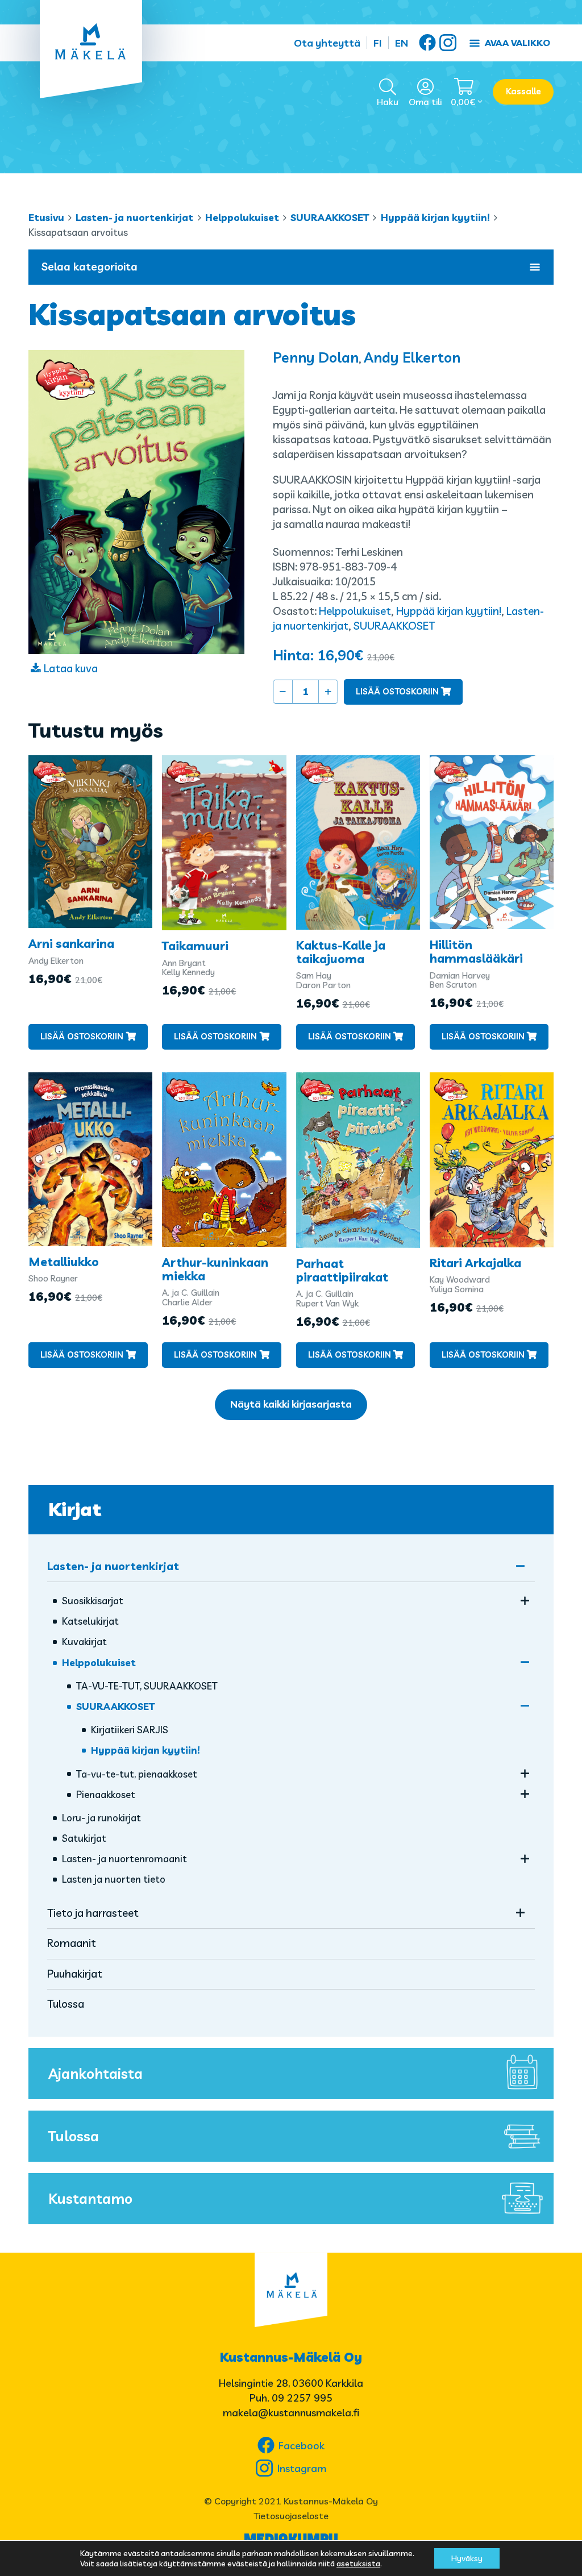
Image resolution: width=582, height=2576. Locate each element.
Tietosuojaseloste (291, 2516)
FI (378, 43)
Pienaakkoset (106, 1794)
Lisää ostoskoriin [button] (82, 1036)
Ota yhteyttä (327, 43)
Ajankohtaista (95, 2073)
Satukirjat (84, 1838)
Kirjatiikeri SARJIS (130, 1730)
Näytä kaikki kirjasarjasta (291, 1404)
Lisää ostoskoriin (397, 691)
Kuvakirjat (84, 1641)
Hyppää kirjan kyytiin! (435, 217)
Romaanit (72, 1943)
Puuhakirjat (75, 1974)
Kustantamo (90, 2198)
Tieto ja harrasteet (93, 1913)
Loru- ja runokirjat (101, 1818)
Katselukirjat (90, 1621)
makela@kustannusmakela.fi (291, 2413)
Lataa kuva (71, 668)
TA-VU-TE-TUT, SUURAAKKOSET (147, 1686)
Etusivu (46, 217)
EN (402, 43)
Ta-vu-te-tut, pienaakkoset (137, 1774)
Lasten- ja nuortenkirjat (134, 217)
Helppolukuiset (242, 217)
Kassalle (523, 91)
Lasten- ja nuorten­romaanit (124, 1859)
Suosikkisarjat (93, 1601)
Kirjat (75, 1509)
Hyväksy (467, 2558)
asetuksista (358, 2563)
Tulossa (66, 2004)
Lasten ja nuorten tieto (114, 1879)
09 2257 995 (302, 2398)
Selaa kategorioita (90, 267)
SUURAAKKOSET (330, 217)
